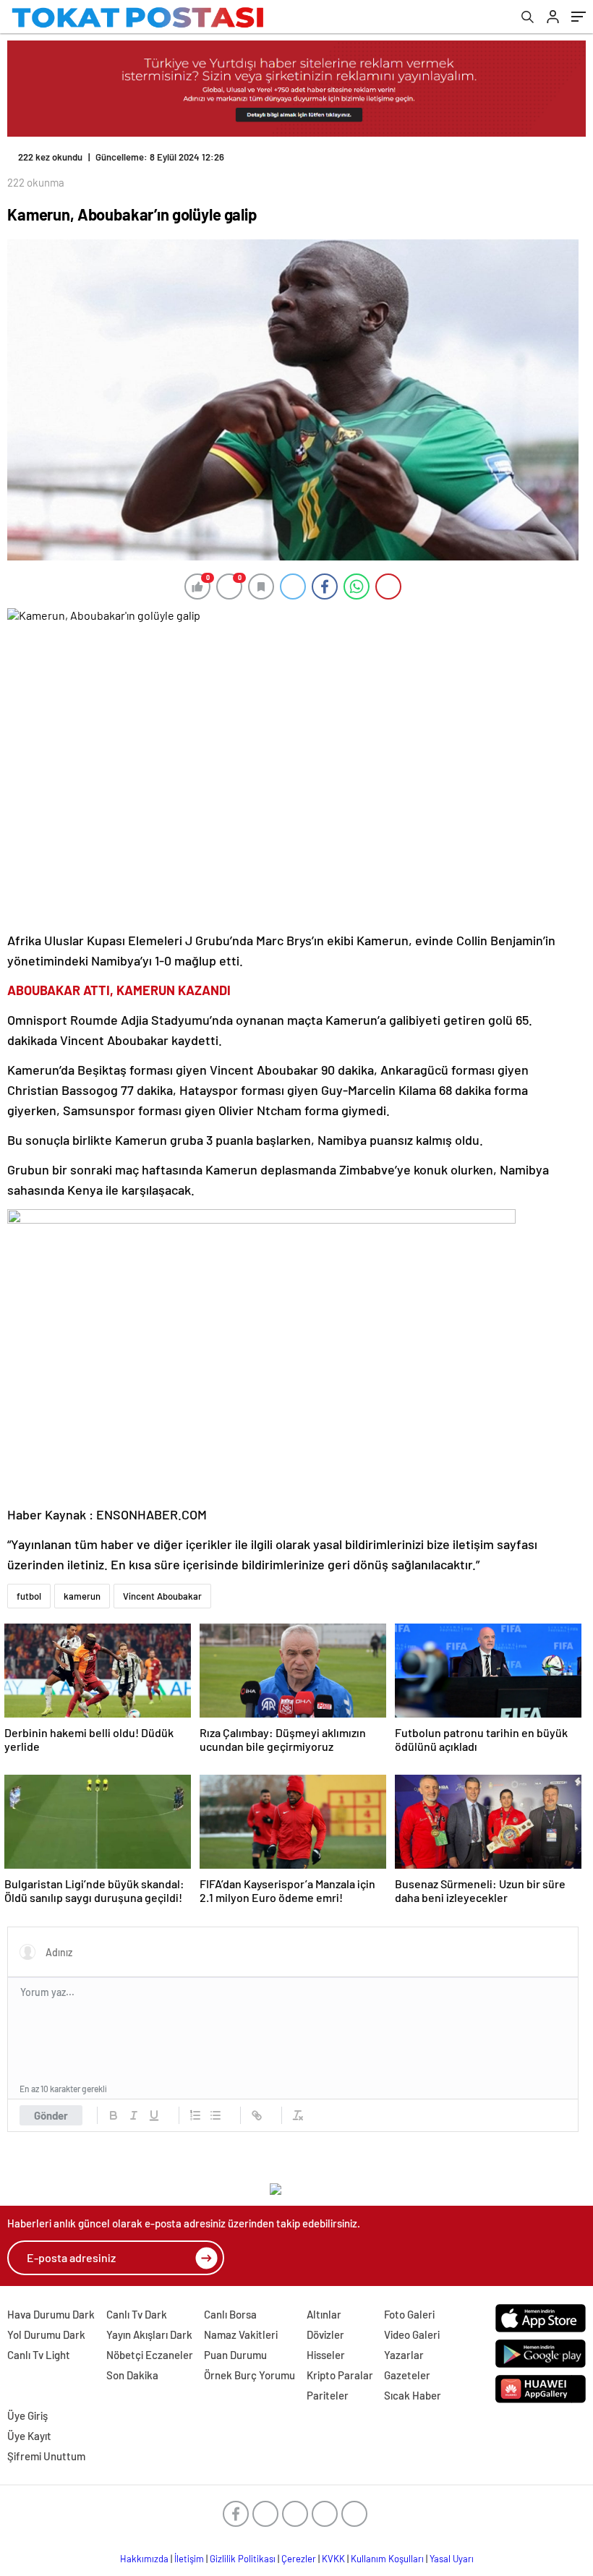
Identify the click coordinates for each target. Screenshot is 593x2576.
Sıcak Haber (413, 2395)
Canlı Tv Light (39, 2355)
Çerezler (299, 2559)
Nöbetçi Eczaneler (150, 2355)
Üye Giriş (27, 2415)
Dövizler (325, 2334)
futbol (29, 1596)
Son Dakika (132, 2375)
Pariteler (328, 2395)
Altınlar (324, 2314)
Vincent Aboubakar (162, 1596)
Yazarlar (404, 2355)
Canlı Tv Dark (137, 2314)
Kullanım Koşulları (387, 2559)
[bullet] (216, 2115)
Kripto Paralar (340, 2375)
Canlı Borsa (230, 2314)
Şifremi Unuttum (46, 2456)
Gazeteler (407, 2375)
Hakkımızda (144, 2559)
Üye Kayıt (29, 2436)
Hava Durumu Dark (51, 2314)
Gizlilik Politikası (243, 2559)
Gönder (51, 2115)
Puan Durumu (235, 2355)
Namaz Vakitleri (241, 2334)
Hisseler (326, 2355)
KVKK (333, 2559)
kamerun (82, 1596)
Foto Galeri (409, 2314)
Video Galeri (412, 2334)
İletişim (189, 2559)
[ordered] (195, 2115)
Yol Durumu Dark (46, 2334)
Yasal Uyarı (452, 2559)
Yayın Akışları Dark (149, 2334)
